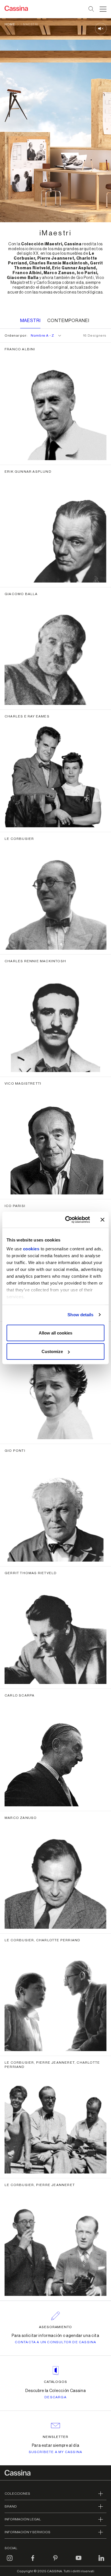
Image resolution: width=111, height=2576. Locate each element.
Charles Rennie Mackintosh (35, 961)
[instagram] (10, 2561)
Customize (52, 1351)
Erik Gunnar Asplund (28, 472)
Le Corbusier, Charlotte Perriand (42, 1940)
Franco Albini (20, 349)
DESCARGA (55, 2397)
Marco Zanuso (21, 1818)
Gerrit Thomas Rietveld (31, 1573)
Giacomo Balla (21, 594)
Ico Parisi (15, 1206)
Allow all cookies (55, 1333)
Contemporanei (68, 321)
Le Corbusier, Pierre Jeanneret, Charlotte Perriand (52, 2065)
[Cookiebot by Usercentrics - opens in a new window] (67, 1220)
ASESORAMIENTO (56, 2327)
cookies (31, 1249)
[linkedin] (101, 2561)
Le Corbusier (19, 839)
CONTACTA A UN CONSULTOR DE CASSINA (56, 2342)
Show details (80, 1315)
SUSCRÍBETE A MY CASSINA (56, 2452)
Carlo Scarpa (19, 1695)
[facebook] (33, 2561)
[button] (102, 9)
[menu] (103, 9)
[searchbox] (92, 9)
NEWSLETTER (56, 2437)
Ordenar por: (29, 335)
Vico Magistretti (23, 1083)
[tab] (70, 321)
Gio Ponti (15, 1451)
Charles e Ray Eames (27, 716)
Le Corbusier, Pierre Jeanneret (40, 2185)
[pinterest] (55, 2561)
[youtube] (79, 2561)
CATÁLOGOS (56, 2382)
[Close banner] (102, 1220)
